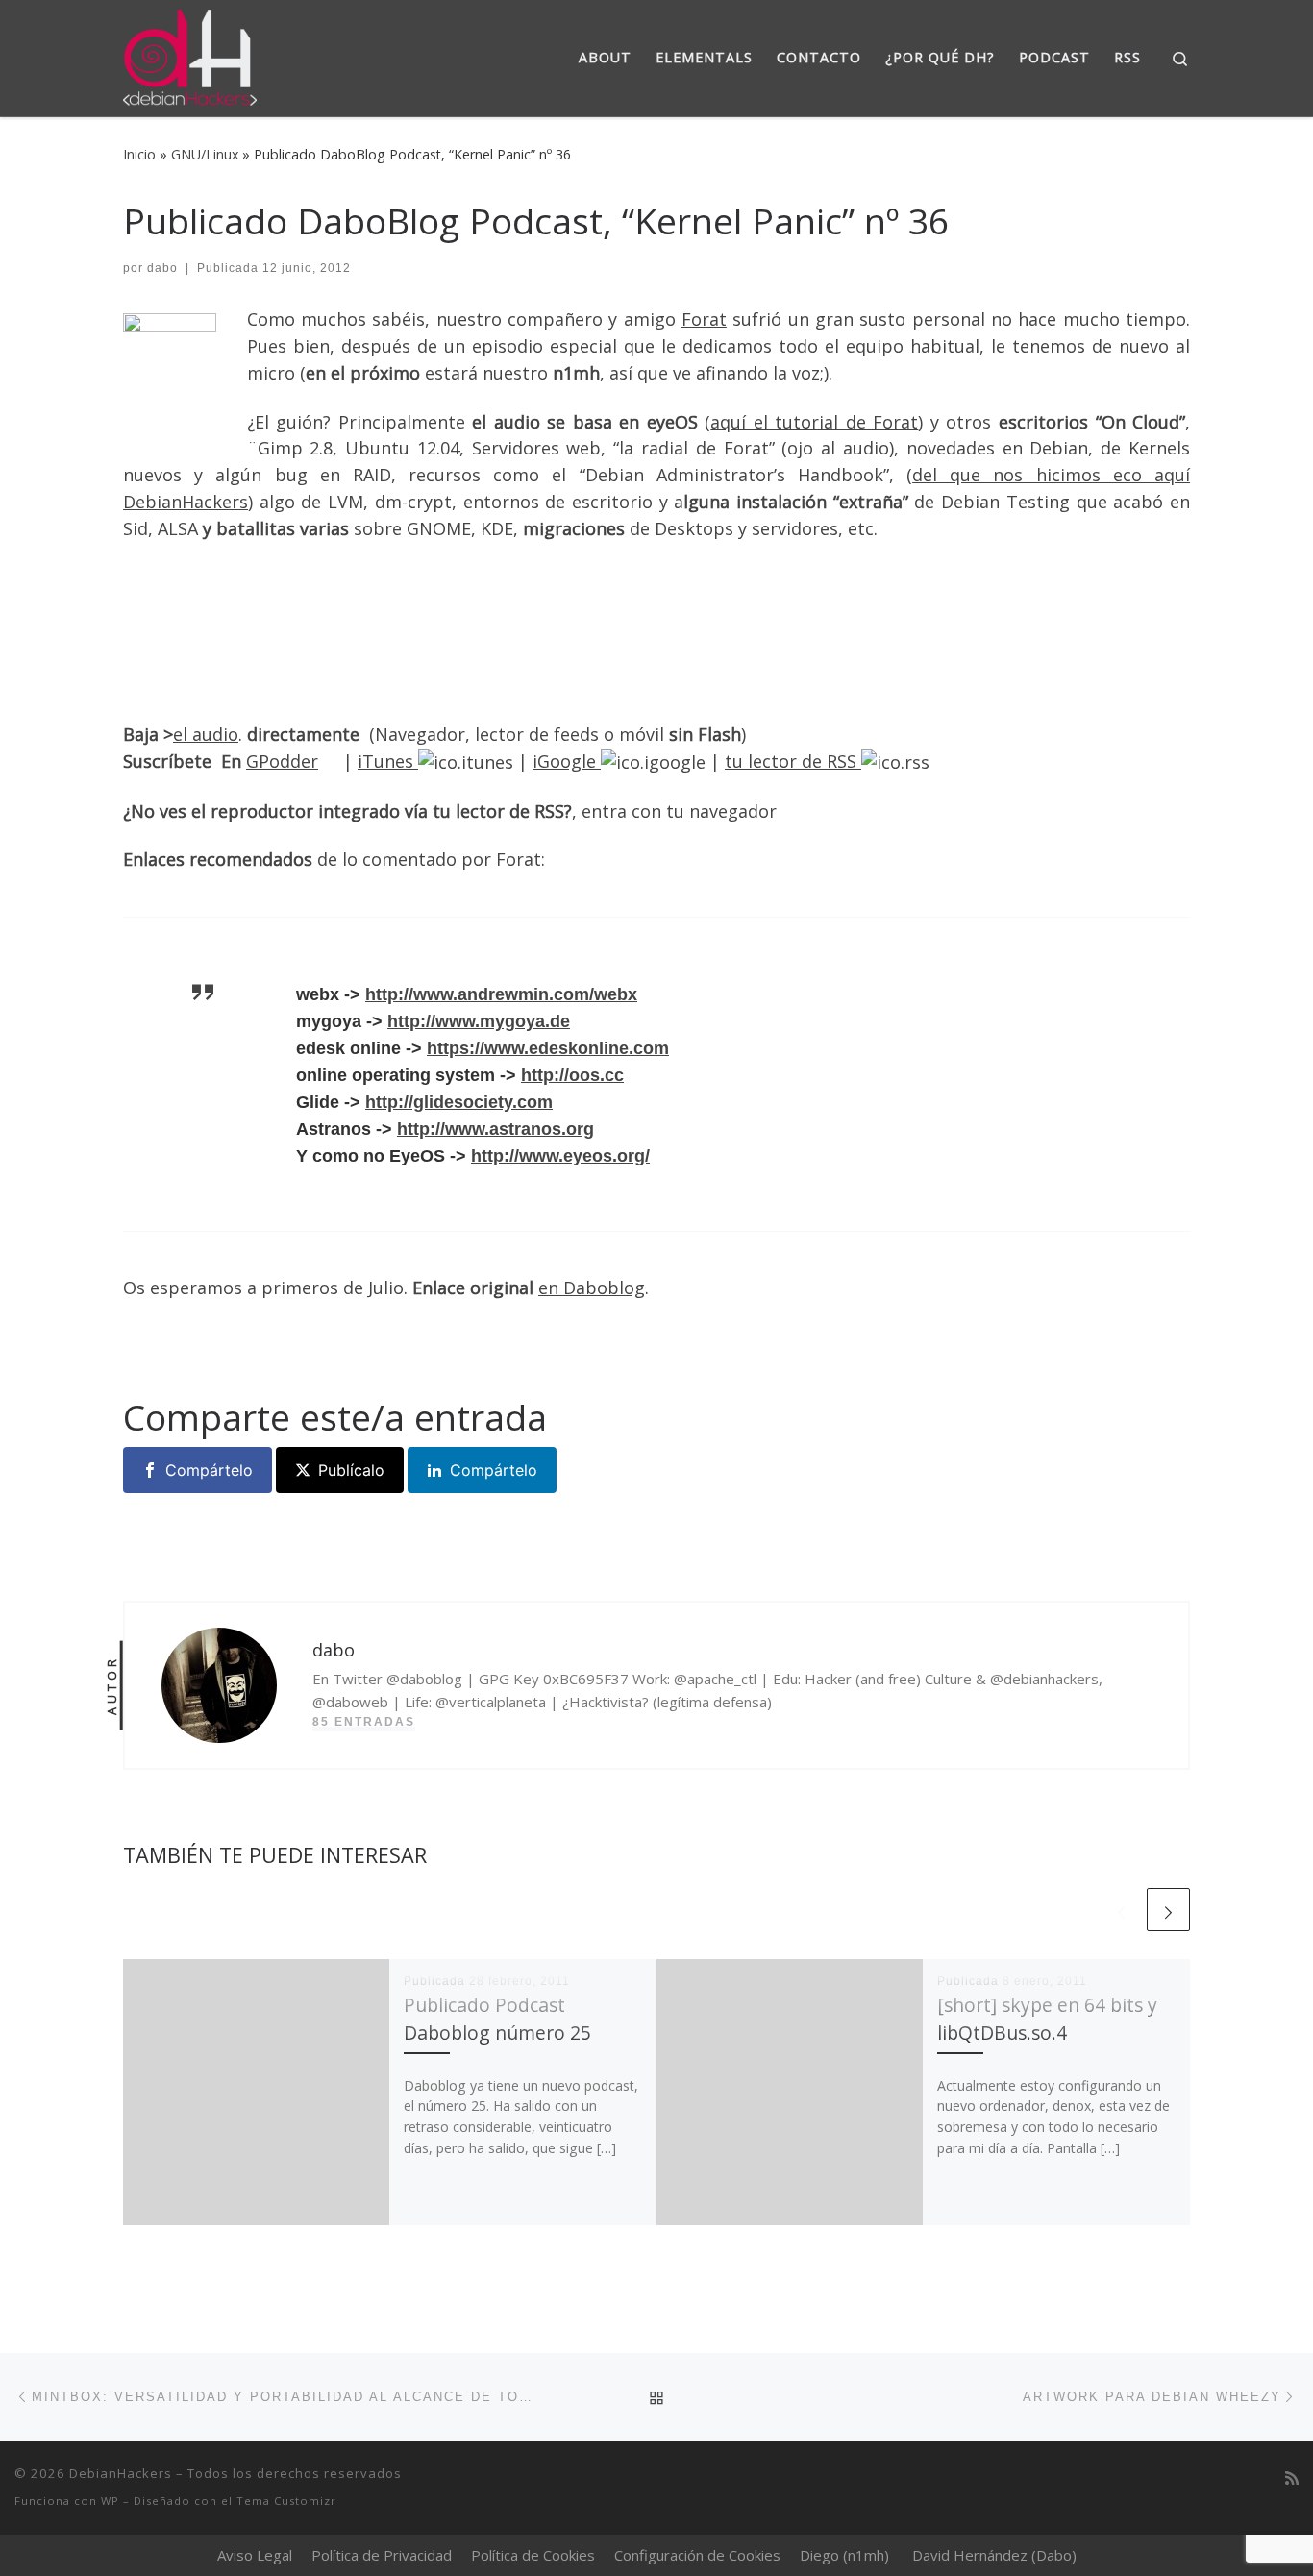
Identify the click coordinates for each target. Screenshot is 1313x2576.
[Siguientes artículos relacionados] (1168, 1910)
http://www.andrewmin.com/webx (501, 994)
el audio (206, 734)
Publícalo (351, 1470)
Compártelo (209, 1470)
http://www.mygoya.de (479, 1021)
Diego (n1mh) (844, 2555)
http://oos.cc (572, 1075)
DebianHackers (121, 2473)
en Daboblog (592, 1288)
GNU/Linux (205, 154)
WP (110, 2501)
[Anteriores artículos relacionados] (1121, 1910)
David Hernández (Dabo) (994, 2555)
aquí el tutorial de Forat (814, 422)
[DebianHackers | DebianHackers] (190, 54)
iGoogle (567, 761)
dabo (162, 268)
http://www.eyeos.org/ (560, 1156)
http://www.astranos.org (495, 1129)
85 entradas (364, 1722)
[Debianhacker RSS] (1292, 2478)
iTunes (388, 761)
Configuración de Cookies (697, 2555)
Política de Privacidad (382, 2555)
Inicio (139, 154)
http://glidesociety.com (459, 1102)
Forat (704, 319)
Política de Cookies (533, 2555)
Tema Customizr (286, 2501)
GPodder (282, 761)
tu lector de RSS (793, 761)
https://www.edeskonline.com (548, 1048)
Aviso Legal (255, 2555)
